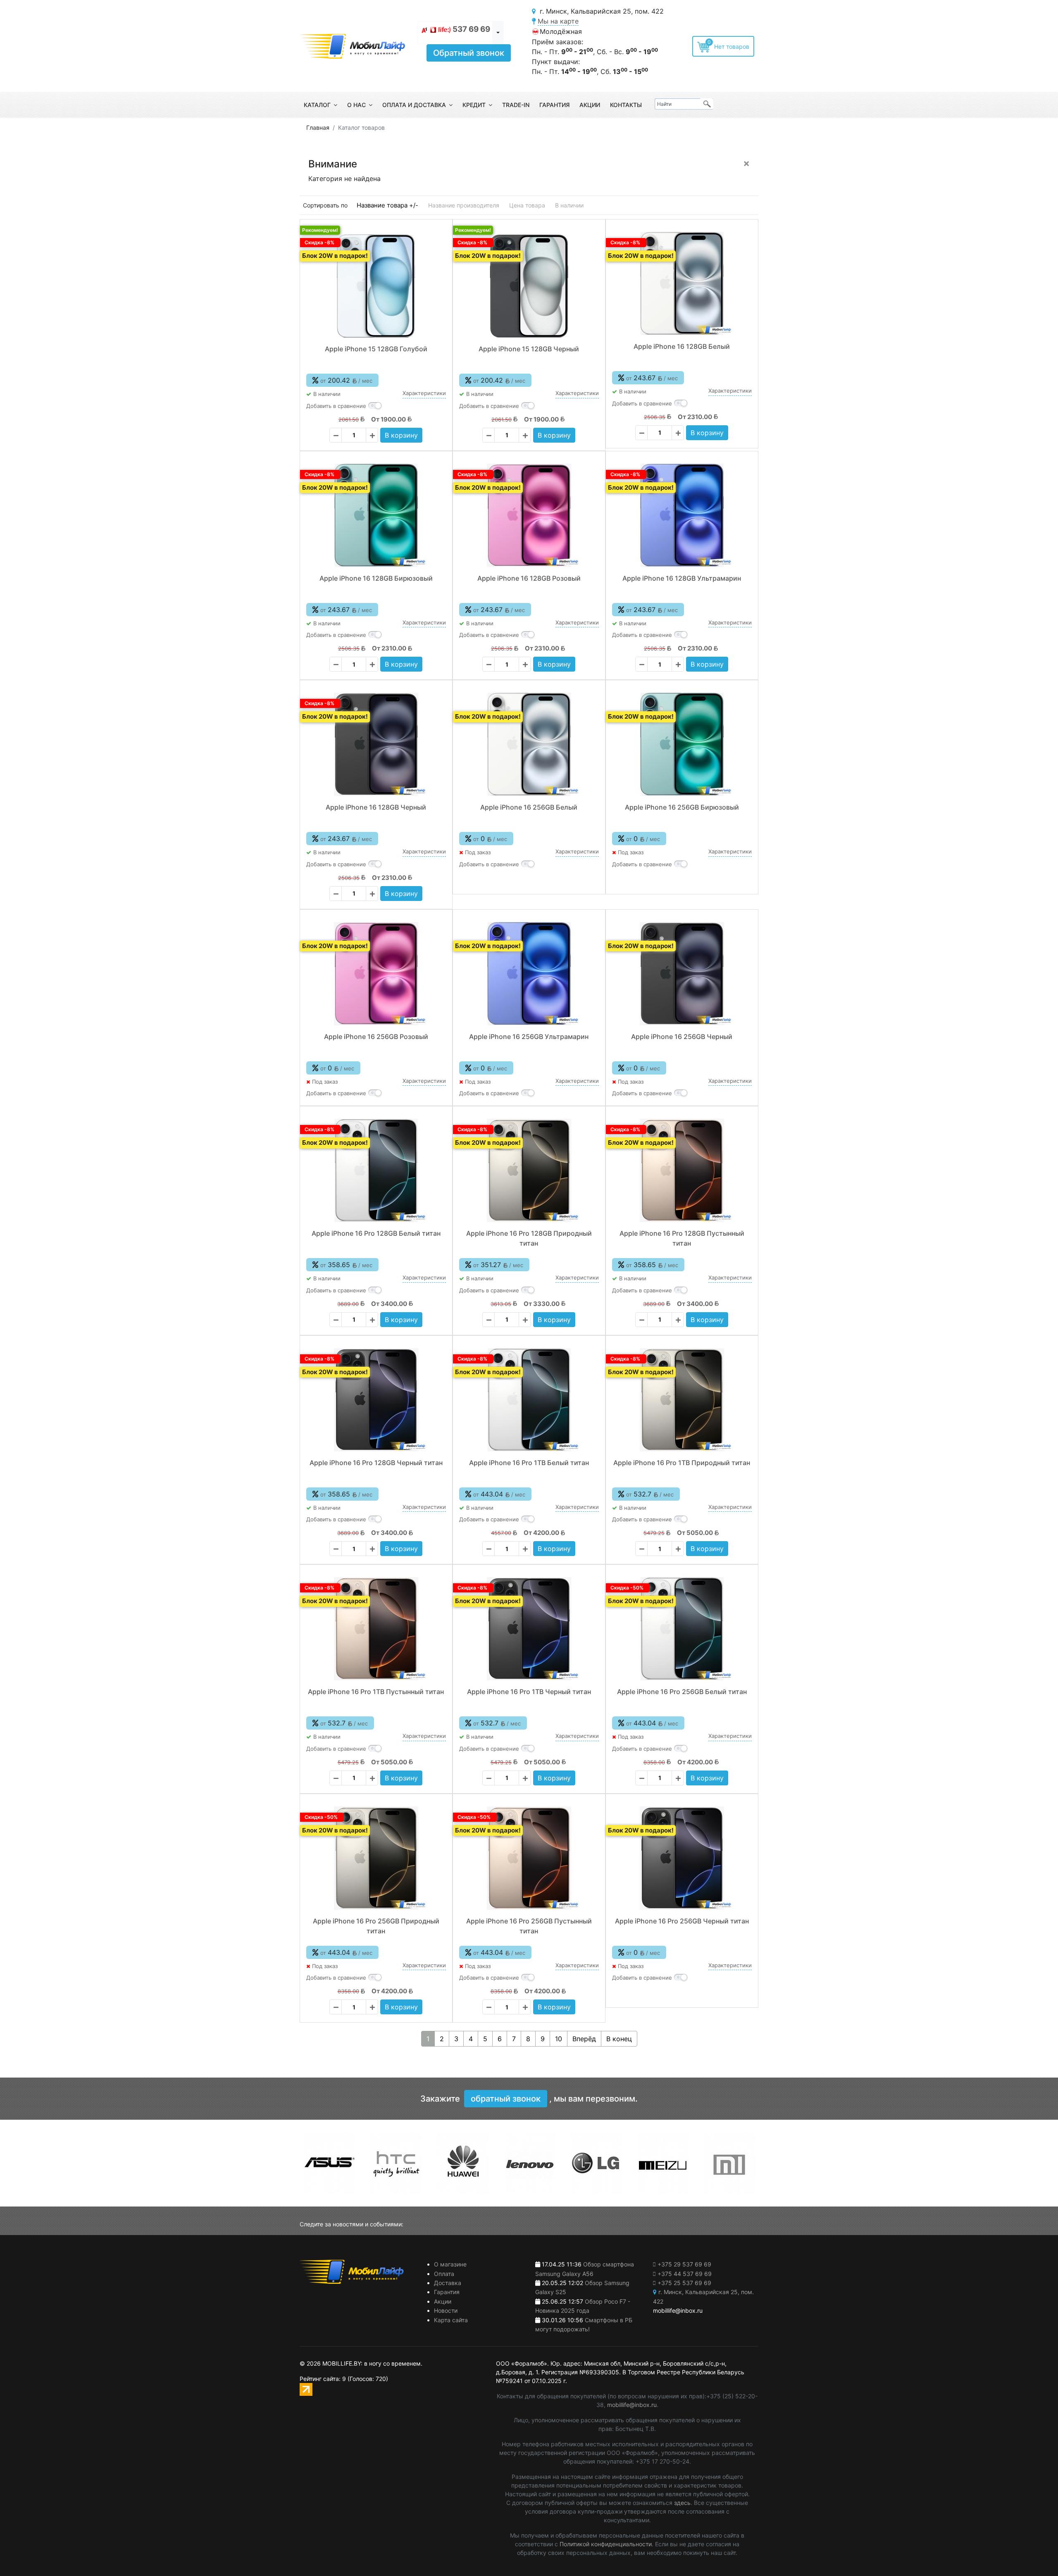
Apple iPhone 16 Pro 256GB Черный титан (682, 1921)
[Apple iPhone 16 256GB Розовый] (376, 974)
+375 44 (685, 2274)
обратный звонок (506, 2099)
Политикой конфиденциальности (606, 2544)
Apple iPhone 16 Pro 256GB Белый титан (682, 1692)
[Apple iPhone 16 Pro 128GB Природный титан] (529, 1170)
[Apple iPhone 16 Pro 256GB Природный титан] (376, 1858)
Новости (446, 2310)
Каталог (317, 105)
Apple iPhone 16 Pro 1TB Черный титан (529, 1692)
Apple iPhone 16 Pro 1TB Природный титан (682, 1463)
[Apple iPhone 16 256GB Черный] (682, 974)
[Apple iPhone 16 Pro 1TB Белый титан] (529, 1400)
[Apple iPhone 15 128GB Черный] (529, 286)
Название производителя (464, 205)
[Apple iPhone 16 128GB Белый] (682, 284)
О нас (356, 105)
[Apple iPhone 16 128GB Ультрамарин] (682, 515)
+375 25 (684, 2283)
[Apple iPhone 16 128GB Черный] (376, 744)
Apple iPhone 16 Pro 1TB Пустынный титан (376, 1692)
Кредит (474, 105)
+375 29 (684, 2264)
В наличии (569, 205)
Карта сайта (451, 2320)
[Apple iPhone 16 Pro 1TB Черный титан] (529, 1629)
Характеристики (424, 393)
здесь (682, 2503)
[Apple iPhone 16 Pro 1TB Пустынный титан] (376, 1629)
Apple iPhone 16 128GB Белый (682, 346)
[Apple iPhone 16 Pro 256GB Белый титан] (682, 1629)
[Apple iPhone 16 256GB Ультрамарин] (529, 974)
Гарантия (554, 105)
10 (559, 2039)
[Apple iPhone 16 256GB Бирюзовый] (682, 744)
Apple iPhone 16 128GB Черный (376, 807)
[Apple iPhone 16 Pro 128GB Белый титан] (376, 1170)
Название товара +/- (387, 205)
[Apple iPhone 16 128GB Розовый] (529, 515)
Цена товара (527, 205)
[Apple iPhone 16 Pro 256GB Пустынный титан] (529, 1858)
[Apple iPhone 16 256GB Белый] (529, 744)
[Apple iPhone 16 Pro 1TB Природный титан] (682, 1400)
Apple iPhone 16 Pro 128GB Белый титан (376, 1233)
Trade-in (516, 105)
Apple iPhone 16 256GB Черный (682, 1037)
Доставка (448, 2283)
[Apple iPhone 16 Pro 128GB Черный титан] (376, 1400)
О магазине (450, 2264)
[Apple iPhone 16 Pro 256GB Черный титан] (682, 1858)
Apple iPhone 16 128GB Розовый (529, 578)
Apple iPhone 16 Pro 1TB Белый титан (529, 1463)
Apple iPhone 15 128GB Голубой (376, 349)
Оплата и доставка (414, 105)
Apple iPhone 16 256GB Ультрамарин (529, 1037)
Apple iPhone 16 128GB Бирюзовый (376, 578)
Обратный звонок (469, 53)
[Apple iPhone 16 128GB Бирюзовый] (376, 515)
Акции (590, 105)
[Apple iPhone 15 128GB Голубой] (376, 286)
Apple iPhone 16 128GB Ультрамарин (682, 578)
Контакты (626, 105)
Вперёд (584, 2039)
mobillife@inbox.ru (632, 2405)
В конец (619, 2039)
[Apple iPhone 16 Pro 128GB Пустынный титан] (682, 1170)
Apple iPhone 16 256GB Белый (529, 807)
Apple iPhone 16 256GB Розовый (376, 1037)
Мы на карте (558, 21)
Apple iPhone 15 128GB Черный (529, 349)
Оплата (444, 2274)
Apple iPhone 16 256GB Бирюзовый (682, 807)
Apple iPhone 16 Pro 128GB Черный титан (376, 1463)
